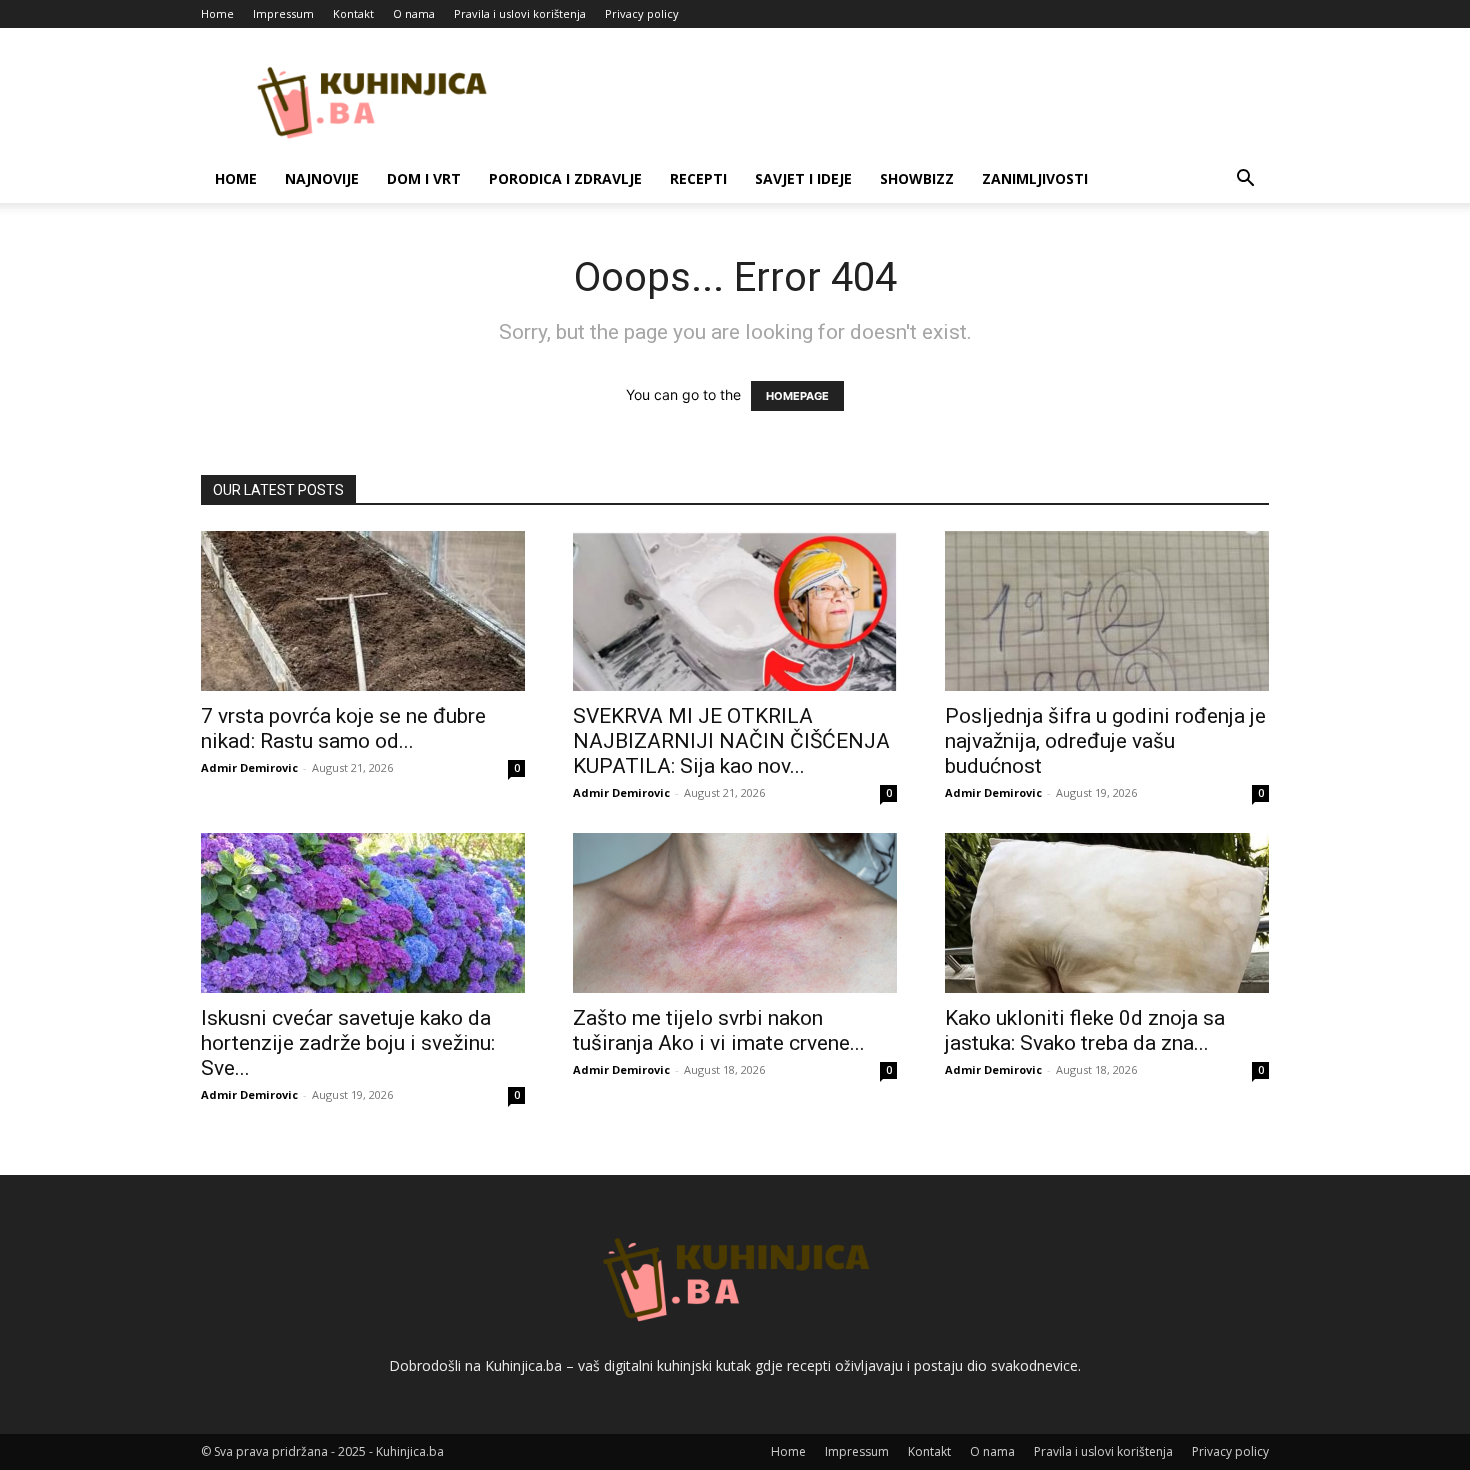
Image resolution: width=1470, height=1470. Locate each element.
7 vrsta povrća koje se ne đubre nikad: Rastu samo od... (343, 728)
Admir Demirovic (249, 767)
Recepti (698, 178)
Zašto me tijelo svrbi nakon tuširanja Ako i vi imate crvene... (719, 1030)
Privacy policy (642, 13)
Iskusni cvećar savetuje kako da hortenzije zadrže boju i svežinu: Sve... (348, 1043)
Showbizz (917, 178)
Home (217, 13)
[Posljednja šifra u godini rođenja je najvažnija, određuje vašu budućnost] (1107, 611)
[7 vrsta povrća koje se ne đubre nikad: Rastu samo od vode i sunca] (363, 611)
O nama (414, 13)
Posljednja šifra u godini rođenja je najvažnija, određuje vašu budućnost (1105, 741)
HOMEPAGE (797, 396)
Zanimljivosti (1035, 178)
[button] (1245, 180)
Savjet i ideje (803, 178)
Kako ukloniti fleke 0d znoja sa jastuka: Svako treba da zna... (1085, 1030)
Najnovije (322, 178)
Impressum (283, 13)
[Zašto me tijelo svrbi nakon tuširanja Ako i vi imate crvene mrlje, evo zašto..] (735, 913)
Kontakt (353, 13)
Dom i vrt (424, 178)
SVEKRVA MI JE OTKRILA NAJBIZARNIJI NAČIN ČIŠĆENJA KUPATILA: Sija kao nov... (731, 741)
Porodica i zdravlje (565, 178)
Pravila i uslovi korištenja (520, 13)
